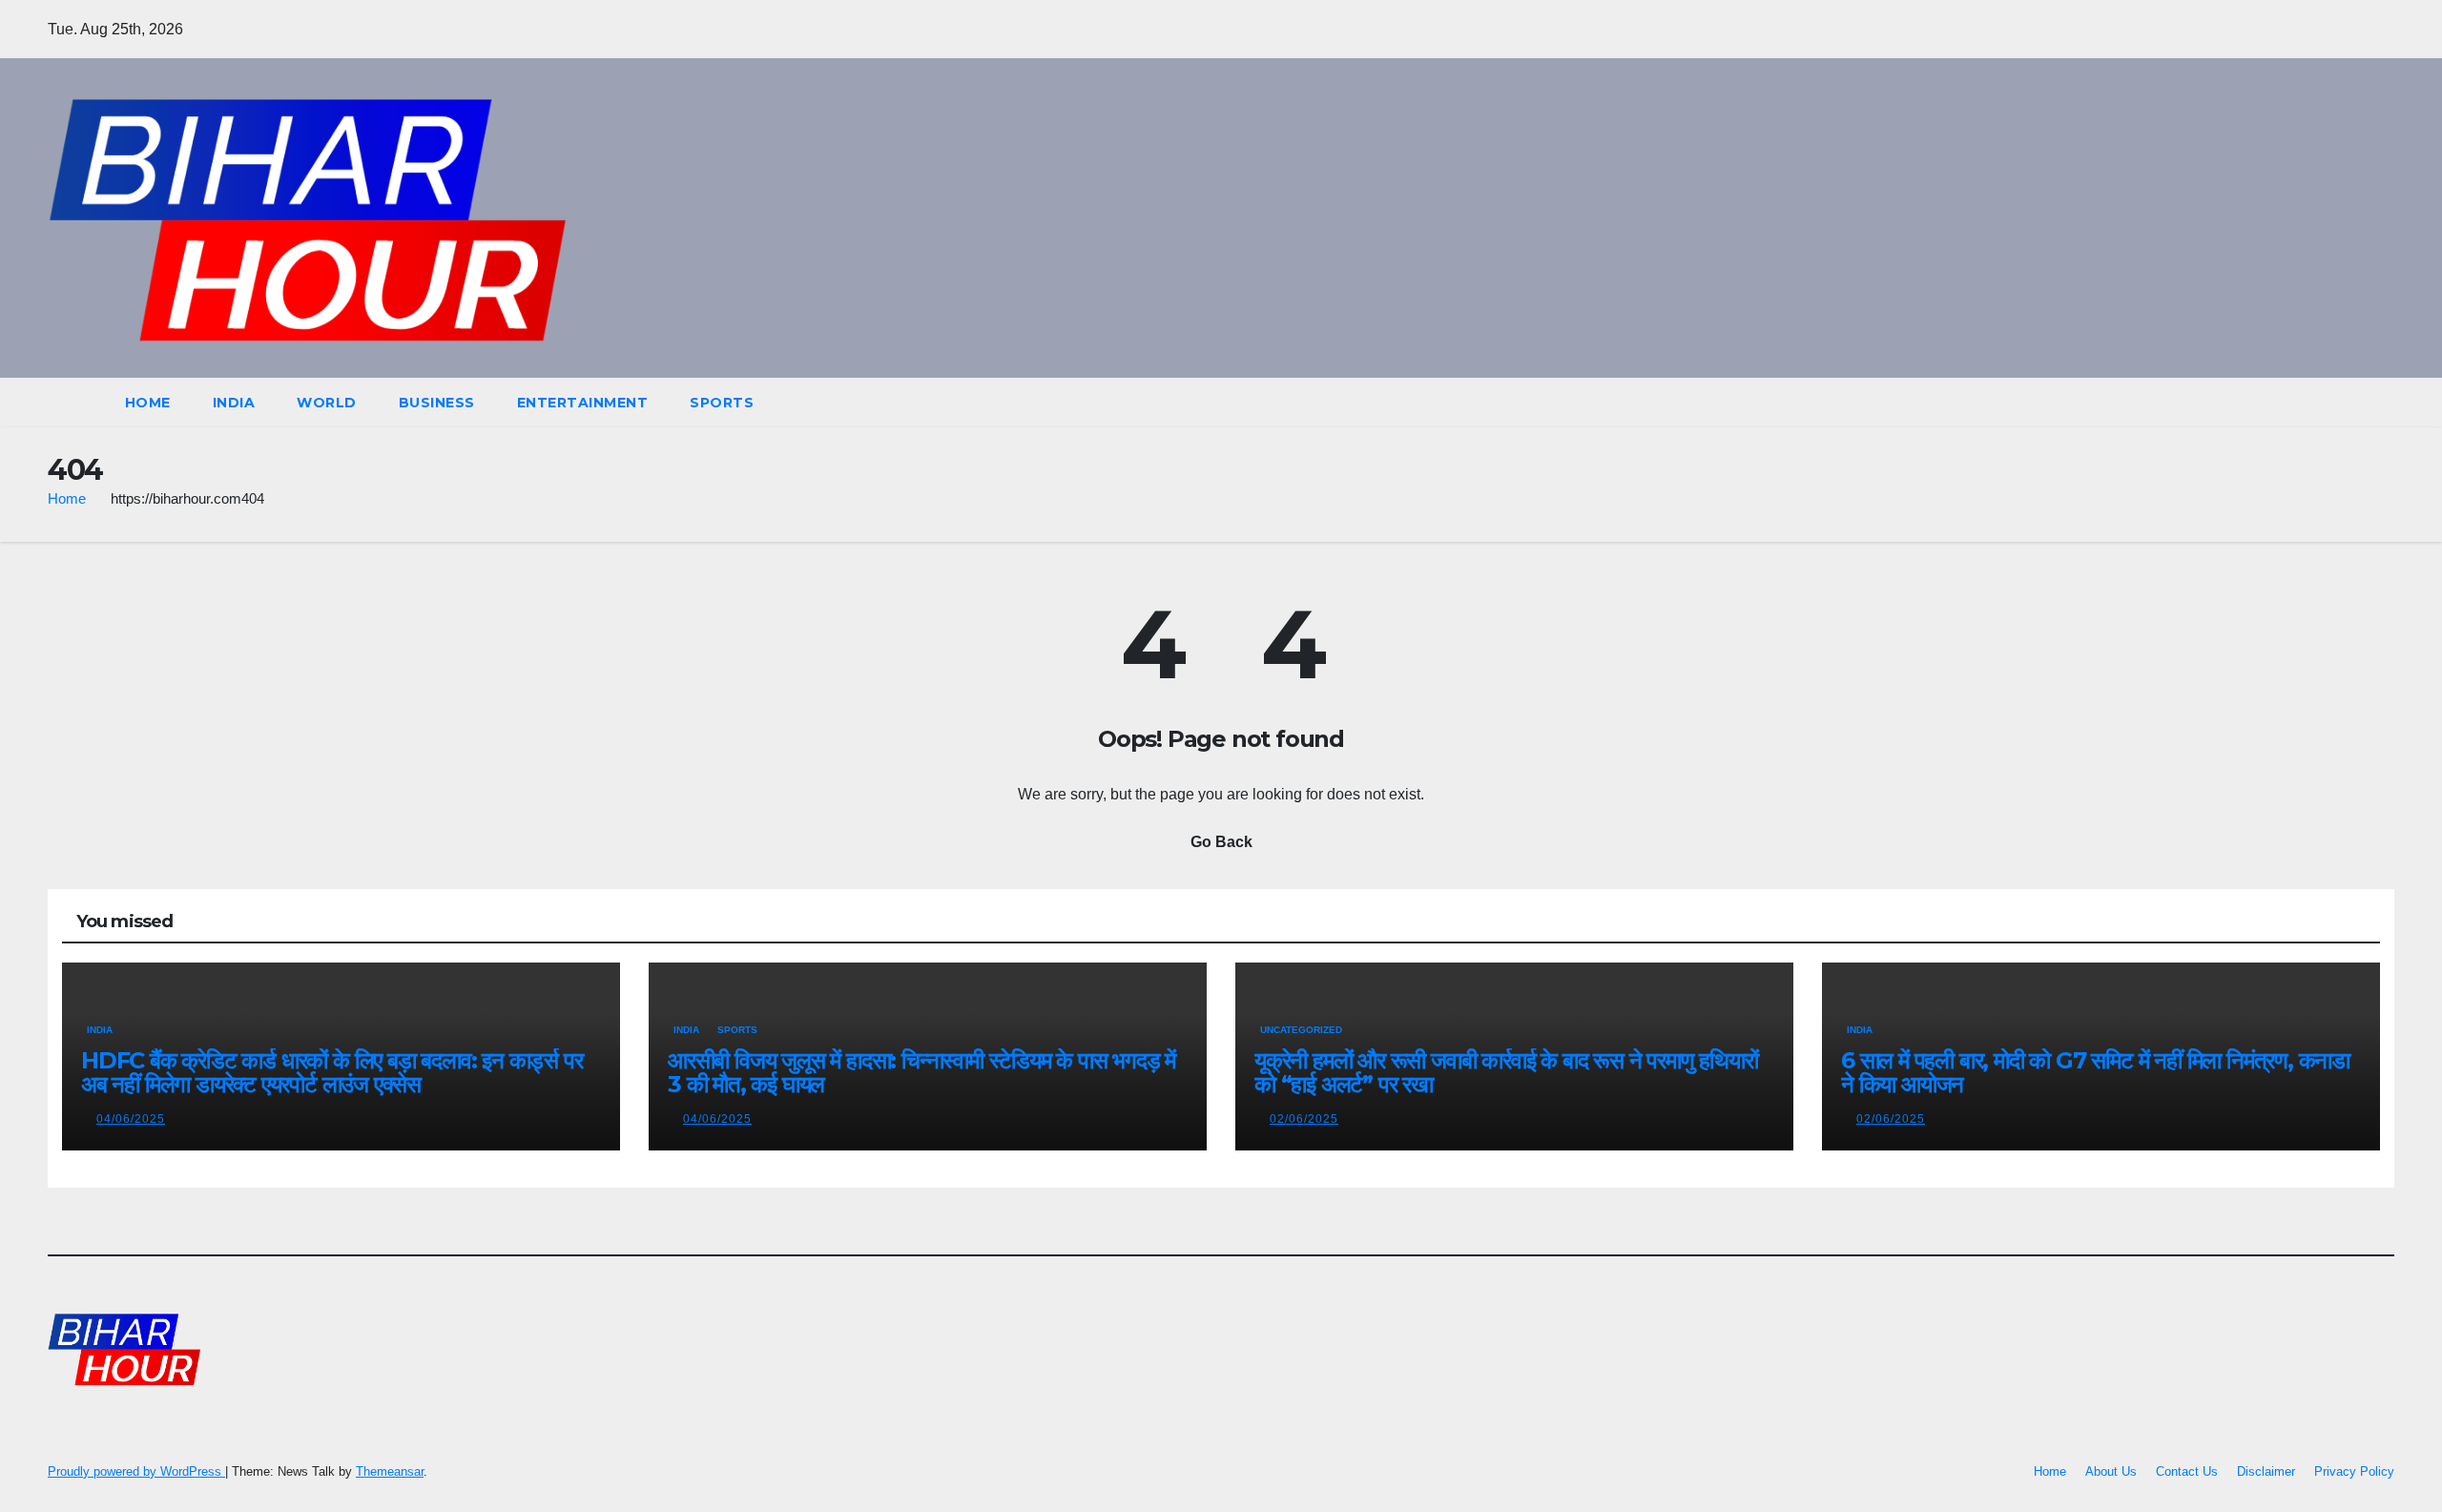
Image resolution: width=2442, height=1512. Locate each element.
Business (437, 403)
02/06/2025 (1304, 1119)
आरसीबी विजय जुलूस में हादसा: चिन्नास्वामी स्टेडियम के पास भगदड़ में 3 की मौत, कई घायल (921, 1072)
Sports (722, 403)
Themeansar (390, 1471)
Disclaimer (2266, 1471)
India (234, 403)
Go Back (1221, 842)
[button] (2345, 402)
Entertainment (583, 403)
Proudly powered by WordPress (136, 1471)
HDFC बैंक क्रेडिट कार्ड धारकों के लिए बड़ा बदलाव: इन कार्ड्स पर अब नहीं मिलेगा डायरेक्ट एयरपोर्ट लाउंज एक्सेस (332, 1072)
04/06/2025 (131, 1119)
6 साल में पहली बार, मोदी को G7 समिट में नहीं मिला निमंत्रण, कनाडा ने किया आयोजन (2095, 1072)
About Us (2111, 1471)
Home (148, 403)
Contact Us (2187, 1471)
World (327, 403)
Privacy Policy (2354, 1471)
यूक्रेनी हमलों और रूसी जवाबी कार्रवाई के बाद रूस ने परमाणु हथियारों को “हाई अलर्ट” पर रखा (1506, 1072)
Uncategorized (1301, 1030)
